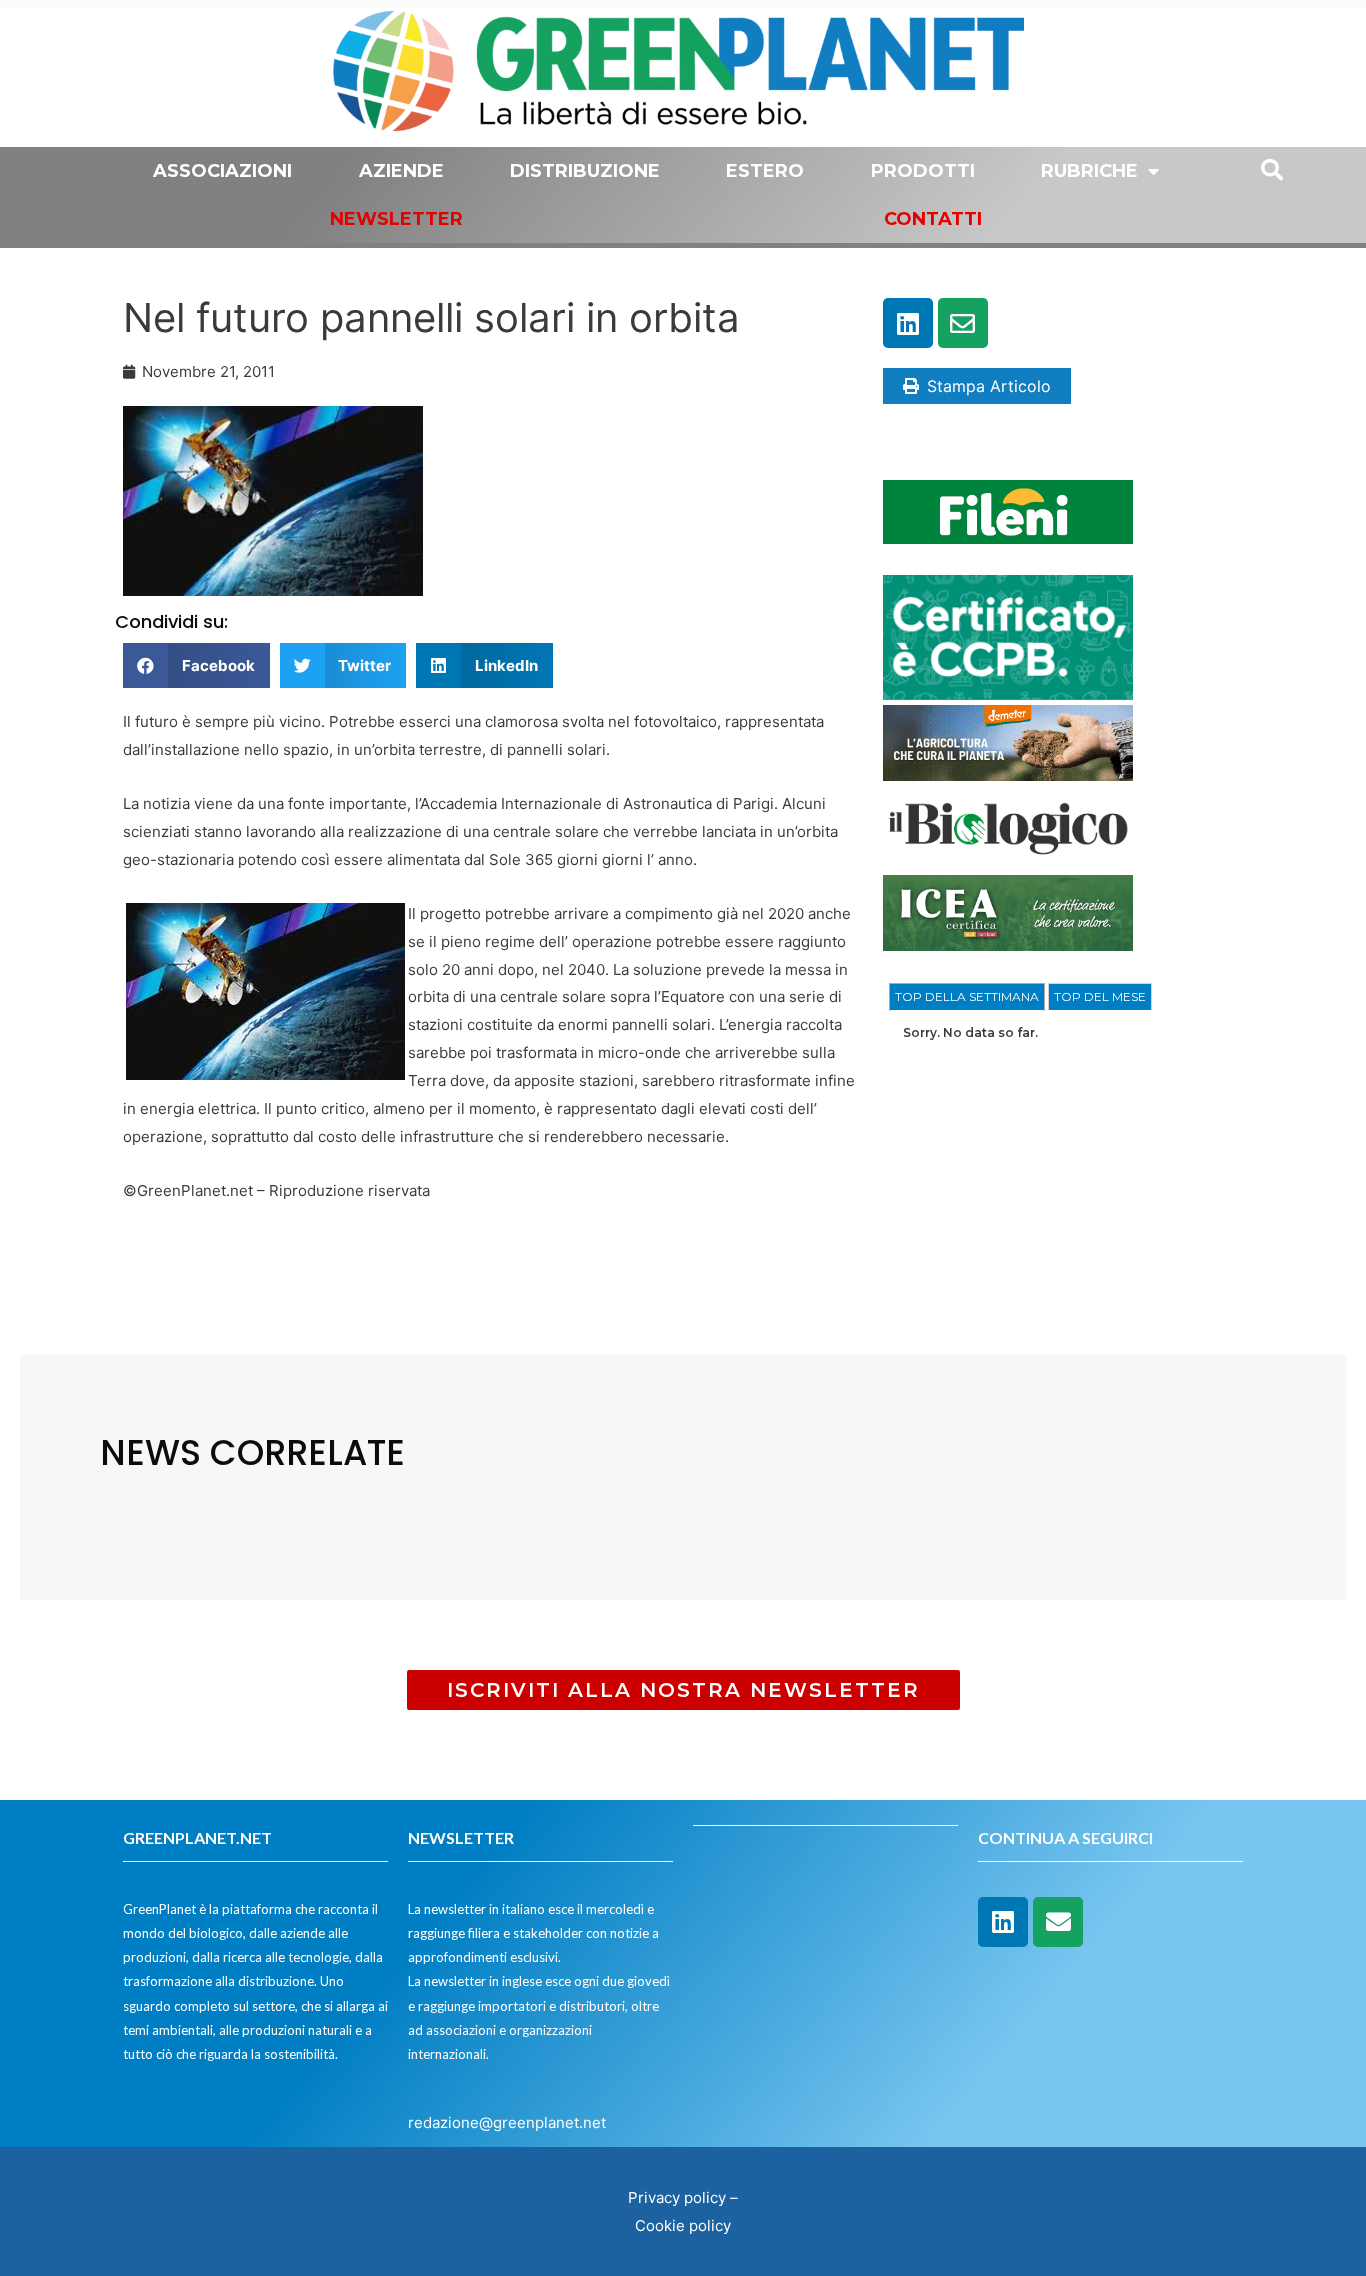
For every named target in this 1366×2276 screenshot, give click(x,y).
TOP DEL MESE (1100, 996)
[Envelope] (963, 323)
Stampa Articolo (989, 386)
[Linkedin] (908, 323)
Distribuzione (585, 171)
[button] (196, 665)
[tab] (967, 997)
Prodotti (923, 171)
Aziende (401, 171)
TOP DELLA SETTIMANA (967, 996)
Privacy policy (677, 2197)
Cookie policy (683, 2225)
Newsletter (396, 219)
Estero (765, 171)
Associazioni (222, 171)
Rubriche (1089, 171)
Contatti (933, 219)
